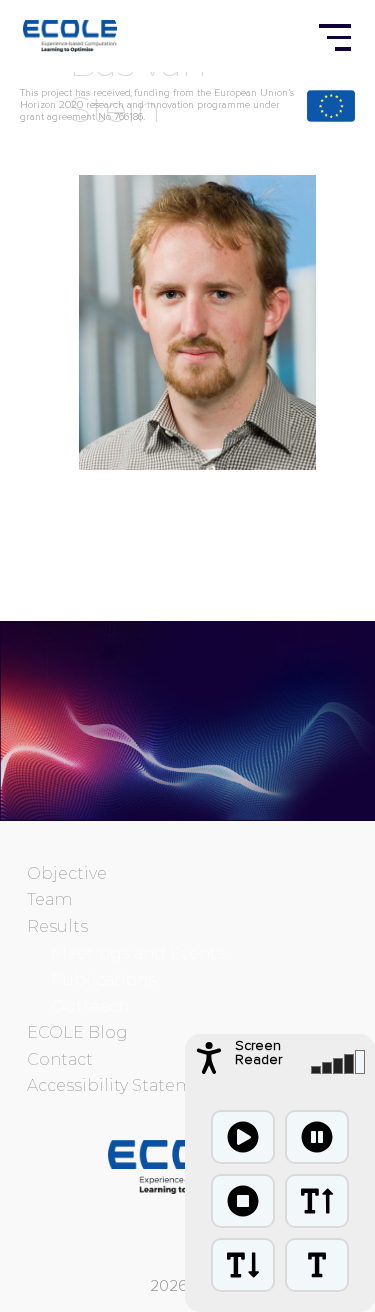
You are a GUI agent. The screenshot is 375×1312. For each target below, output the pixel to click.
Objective (67, 873)
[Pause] (317, 1137)
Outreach (90, 1006)
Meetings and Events (138, 953)
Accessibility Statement (124, 1085)
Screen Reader (258, 1053)
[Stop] (243, 1201)
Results (57, 926)
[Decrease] (243, 1265)
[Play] (243, 1137)
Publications (103, 979)
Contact (60, 1059)
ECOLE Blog (77, 1032)
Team (49, 899)
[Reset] (317, 1265)
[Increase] (317, 1201)
